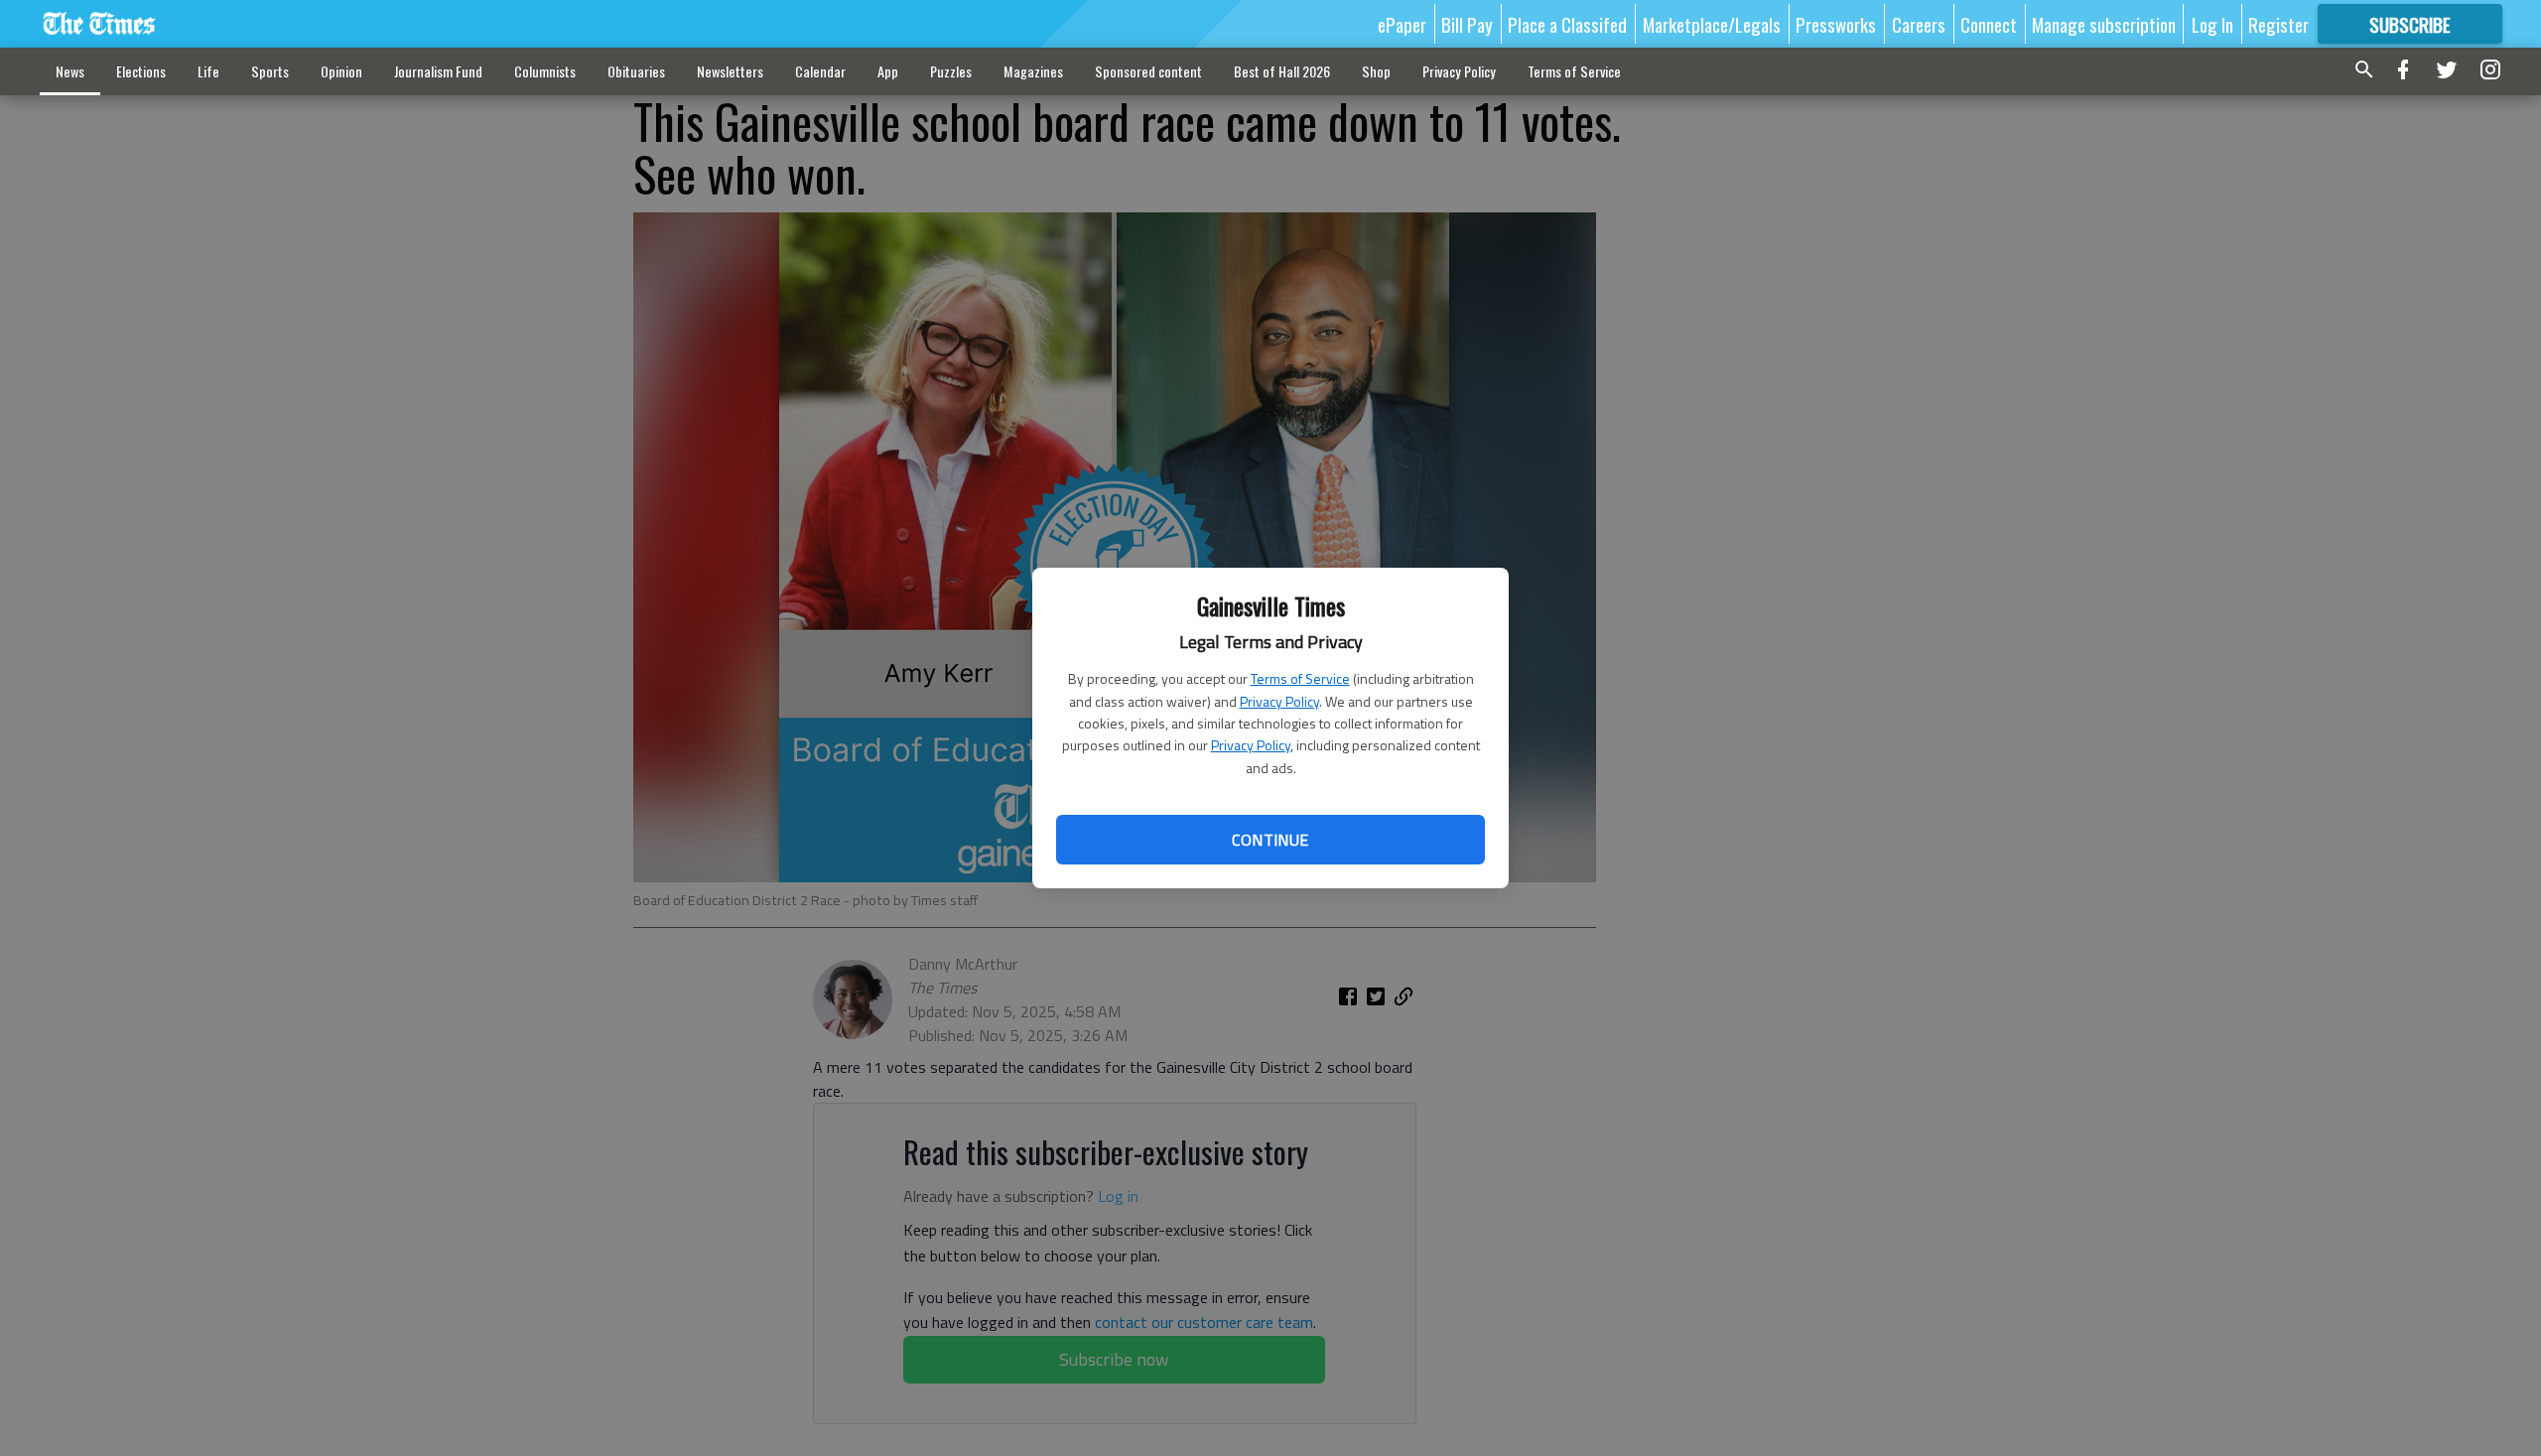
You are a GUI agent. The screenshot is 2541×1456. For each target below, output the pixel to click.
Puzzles (951, 71)
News (70, 71)
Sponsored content (1148, 71)
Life (208, 71)
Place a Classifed (1567, 24)
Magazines (1033, 71)
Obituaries (636, 71)
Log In (2212, 24)
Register (2278, 24)
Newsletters (730, 71)
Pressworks (1836, 24)
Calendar (820, 71)
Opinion (341, 71)
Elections (141, 71)
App (888, 71)
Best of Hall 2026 (1282, 71)
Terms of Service (1300, 678)
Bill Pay (1467, 24)
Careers (1919, 24)
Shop (1376, 71)
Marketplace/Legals (1712, 24)
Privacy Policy (1279, 701)
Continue (1270, 840)
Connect (1989, 24)
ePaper (1402, 24)
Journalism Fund (438, 71)
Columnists (545, 71)
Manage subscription (2104, 24)
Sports (270, 71)
